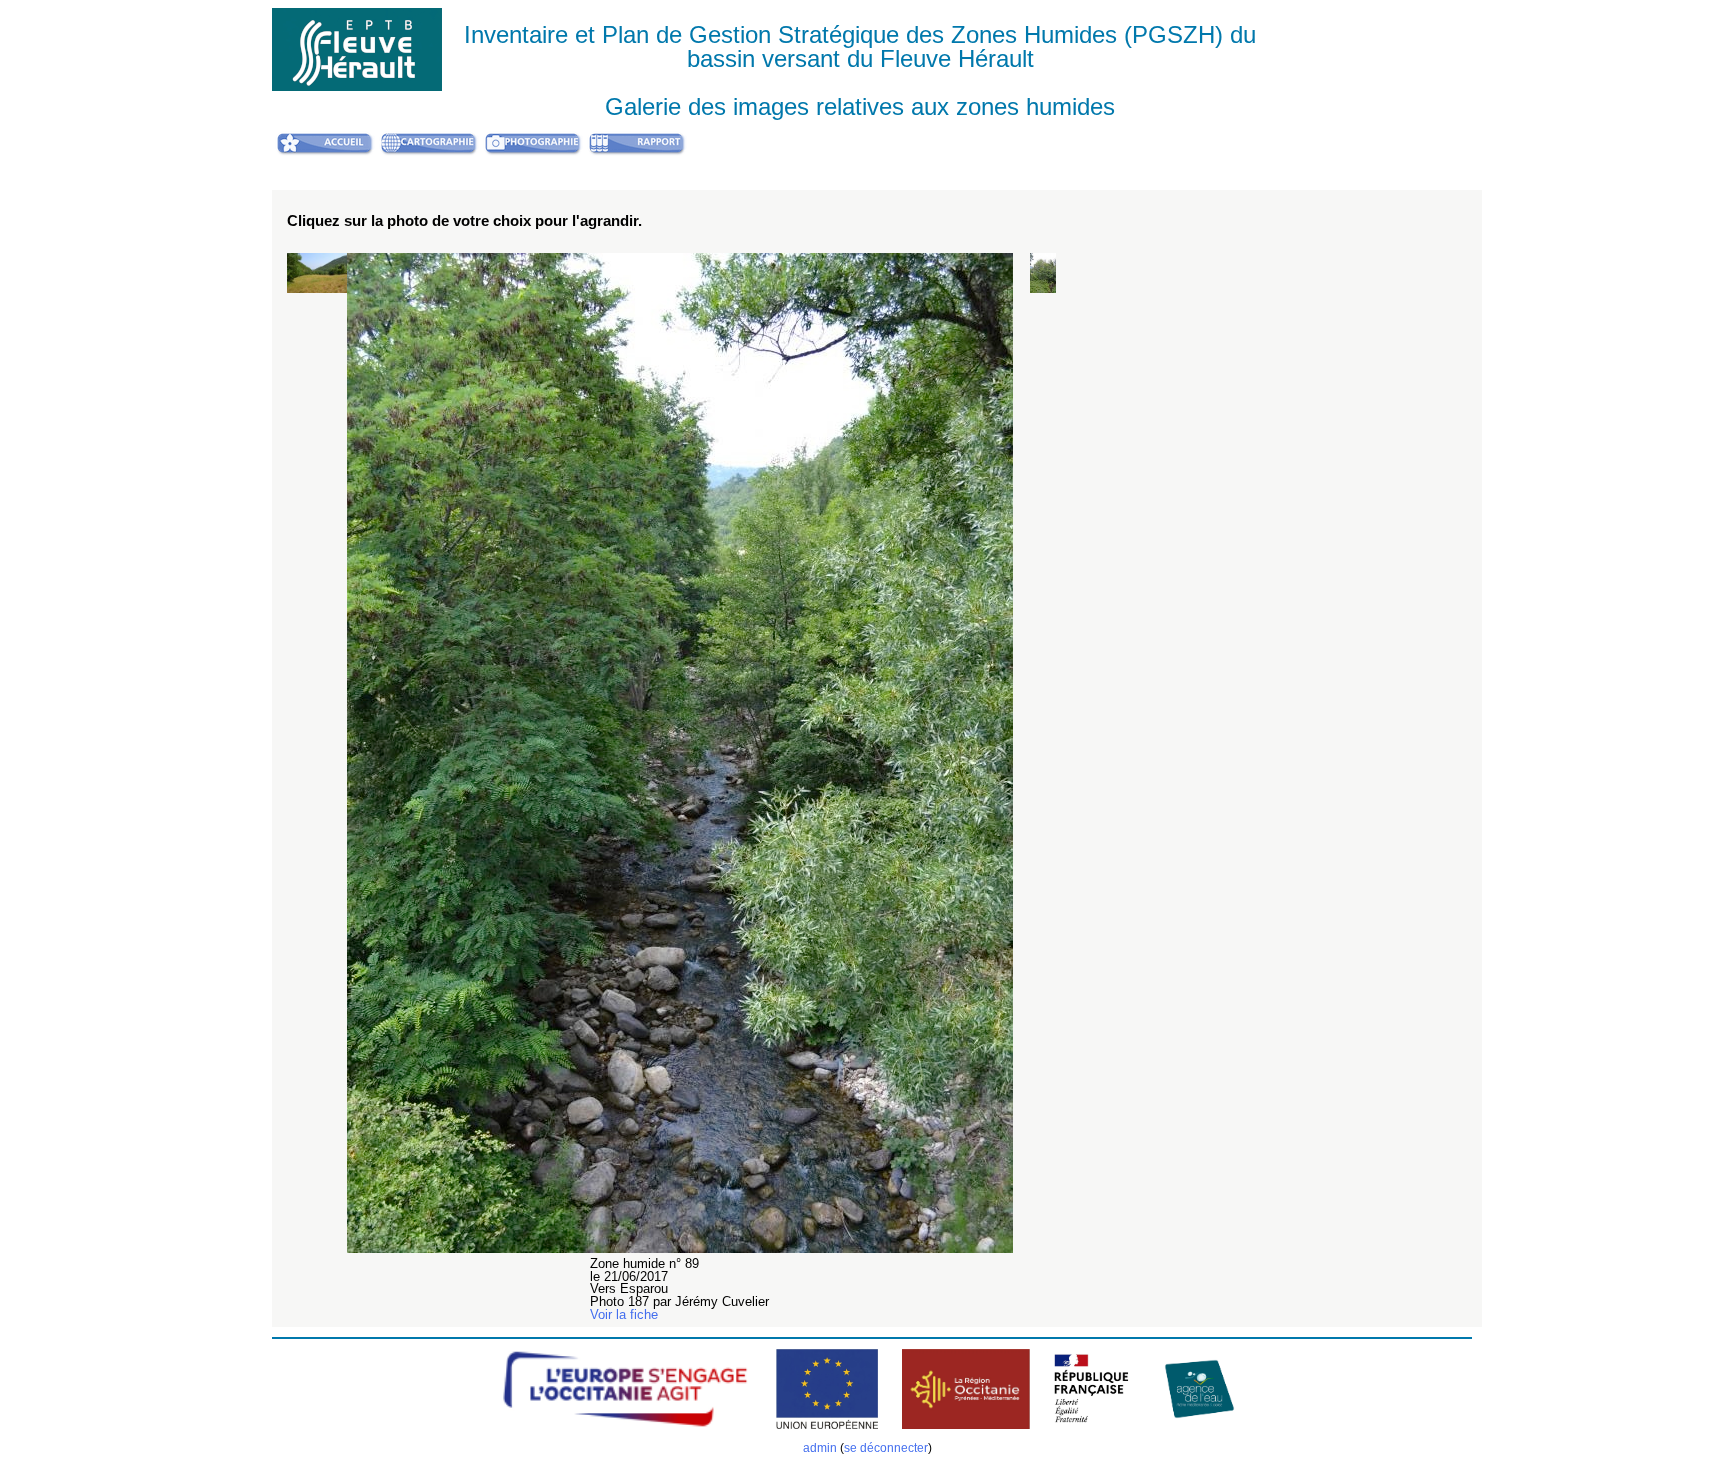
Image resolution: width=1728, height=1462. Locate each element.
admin (820, 1448)
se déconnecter (886, 1448)
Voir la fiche (624, 1314)
